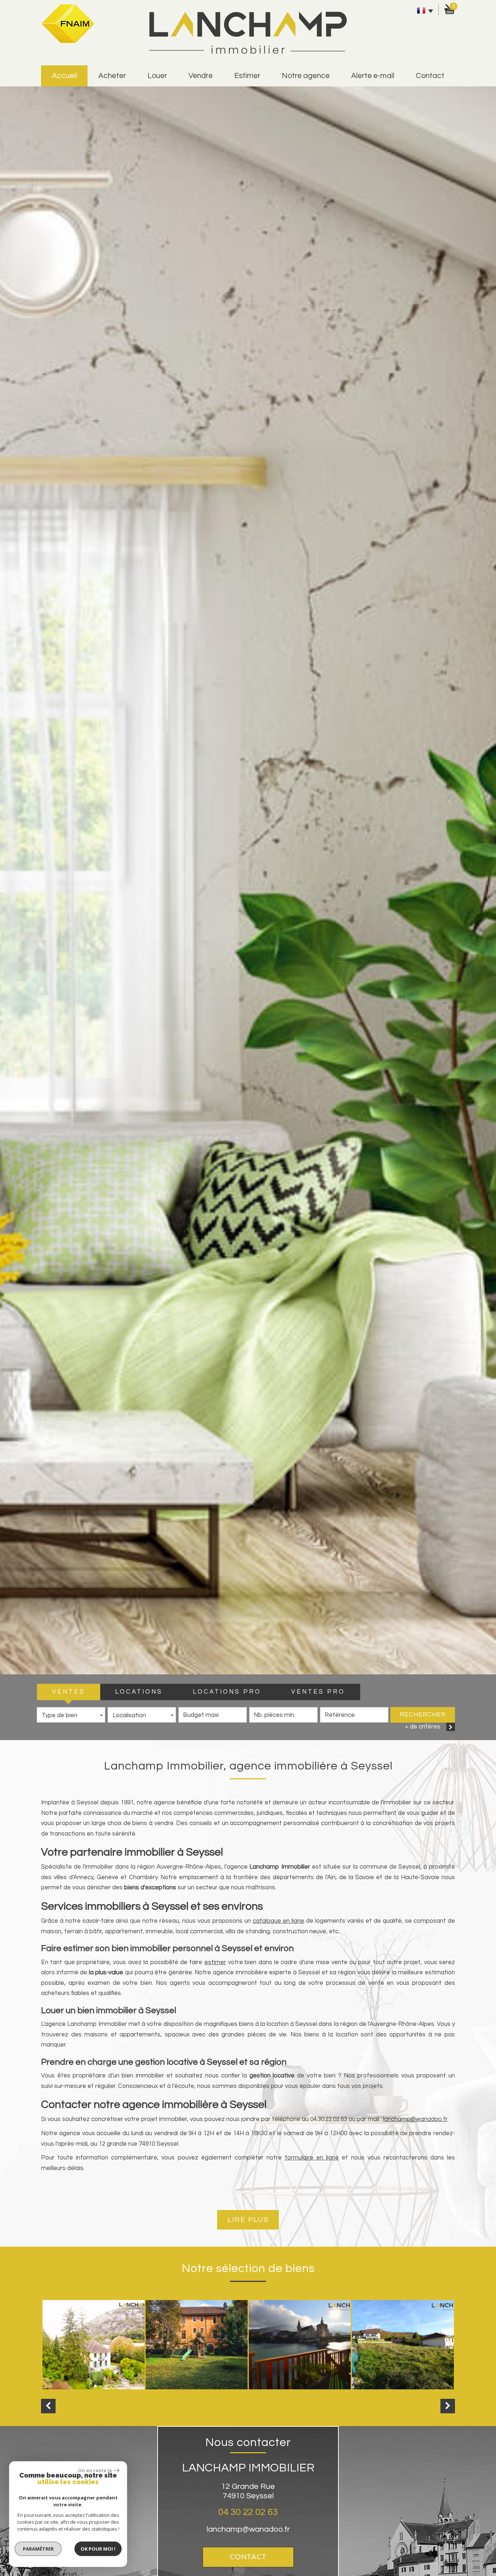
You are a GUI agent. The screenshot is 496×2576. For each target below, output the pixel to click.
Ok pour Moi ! (98, 2549)
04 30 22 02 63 (248, 2512)
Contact (430, 76)
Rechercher (423, 1715)
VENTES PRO (318, 1692)
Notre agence (306, 76)
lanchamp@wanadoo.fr (415, 2119)
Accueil (64, 76)
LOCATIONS (139, 1692)
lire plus (248, 2220)
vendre (201, 76)
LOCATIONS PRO (227, 1692)
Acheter (112, 76)
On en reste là (95, 2470)
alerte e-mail (373, 76)
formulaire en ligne (312, 2158)
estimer (247, 76)
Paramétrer (38, 2549)
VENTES (68, 1692)
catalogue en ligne (279, 1921)
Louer (157, 76)
